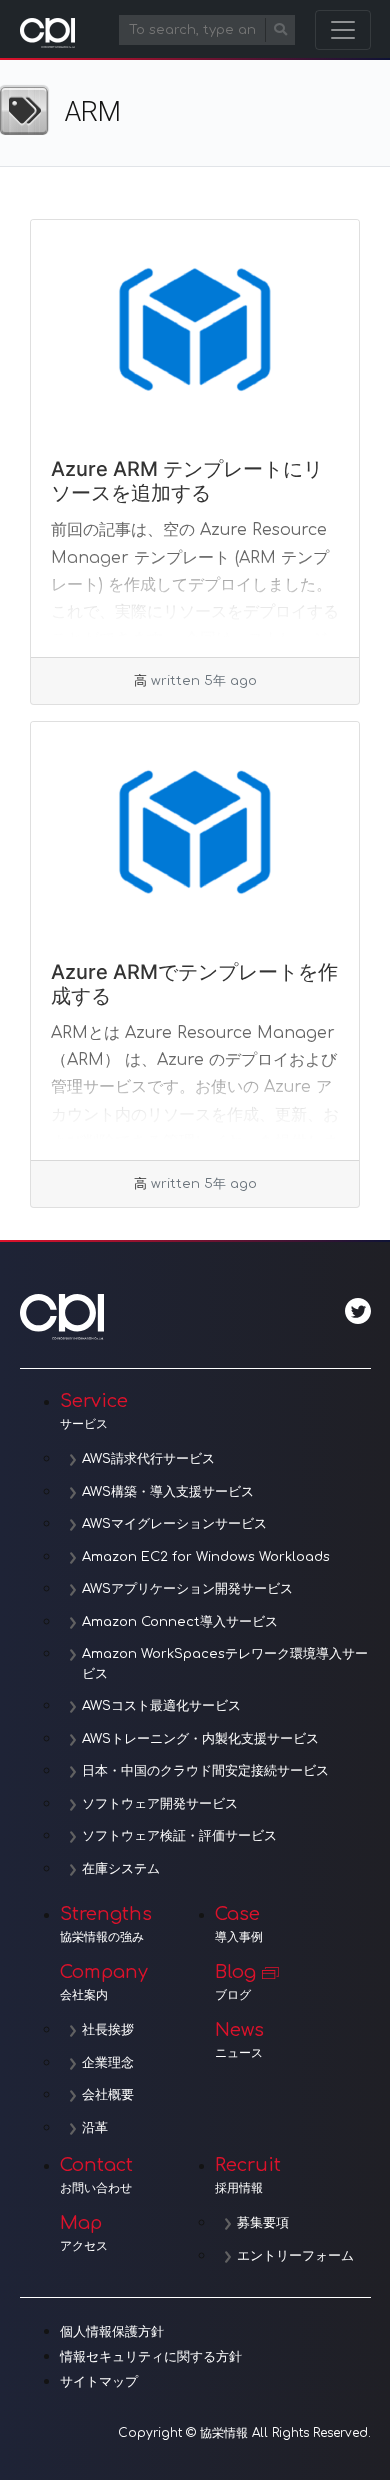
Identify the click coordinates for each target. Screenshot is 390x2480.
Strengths (106, 1924)
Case (239, 1924)
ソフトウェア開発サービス (160, 1804)
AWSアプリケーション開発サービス (187, 1589)
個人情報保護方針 (112, 2332)
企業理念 (108, 2063)
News (239, 2040)
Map (84, 2233)
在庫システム (121, 1869)
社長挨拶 (108, 2030)
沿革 (95, 2128)
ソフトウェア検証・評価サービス (179, 1836)
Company (104, 1982)
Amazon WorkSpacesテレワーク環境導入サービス (225, 1664)
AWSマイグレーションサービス (174, 1524)
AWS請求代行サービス (148, 1459)
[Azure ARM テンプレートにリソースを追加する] (195, 329)
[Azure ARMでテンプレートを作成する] (195, 831)
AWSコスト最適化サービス (161, 1706)
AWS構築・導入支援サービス (168, 1492)
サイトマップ (99, 2382)
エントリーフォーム (295, 2256)
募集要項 (263, 2223)
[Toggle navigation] (343, 30)
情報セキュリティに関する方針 (151, 2357)
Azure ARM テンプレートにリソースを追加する (187, 481)
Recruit (248, 2175)
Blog (235, 1982)
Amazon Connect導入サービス (180, 1622)
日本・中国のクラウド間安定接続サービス (205, 1771)
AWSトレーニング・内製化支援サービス (200, 1739)
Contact (96, 2175)
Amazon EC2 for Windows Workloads (206, 1557)
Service (94, 1411)
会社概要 (108, 2095)
